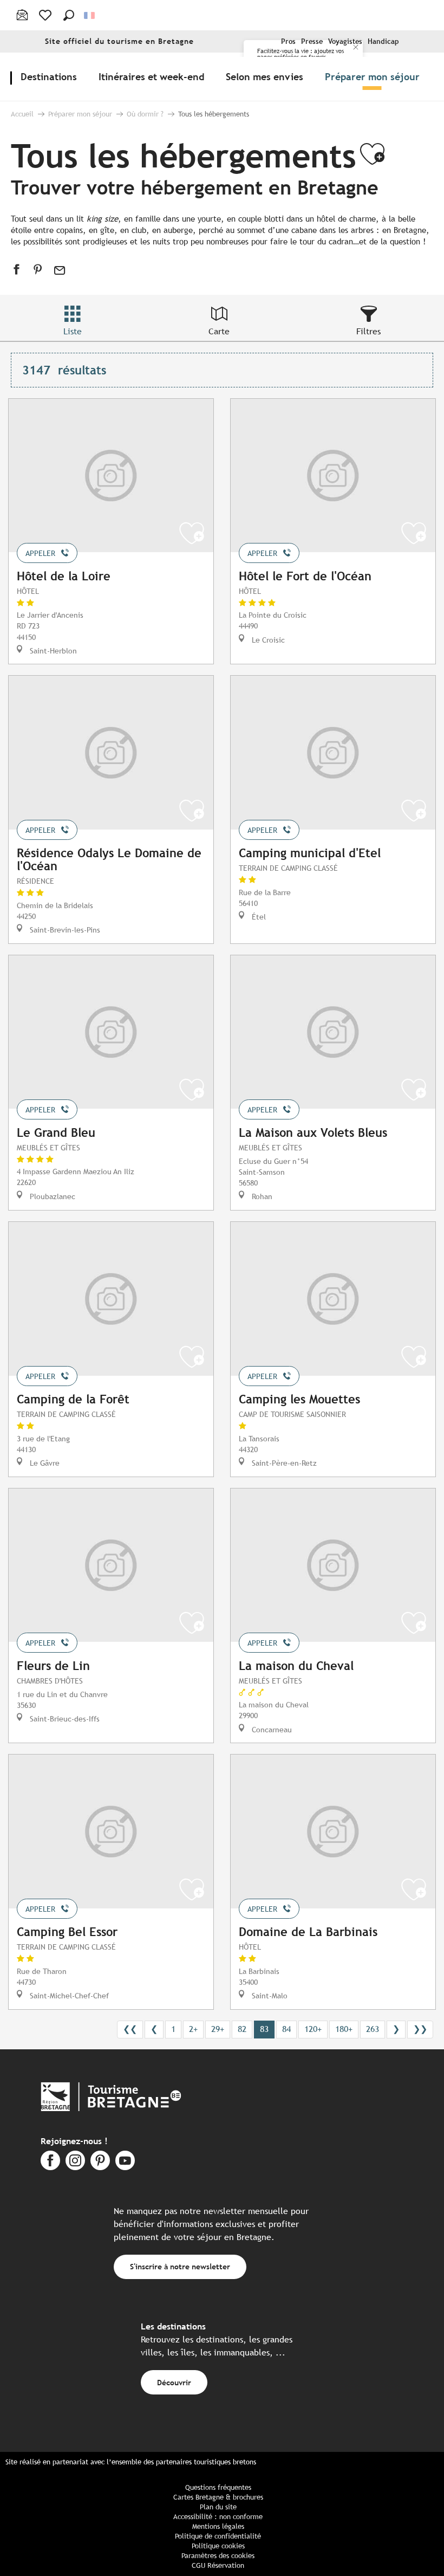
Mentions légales (218, 2526)
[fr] (90, 15)
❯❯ (420, 2029)
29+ (218, 2029)
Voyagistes (345, 41)
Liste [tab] (73, 331)
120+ (313, 2029)
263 (373, 2029)
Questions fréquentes (218, 2487)
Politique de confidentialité (218, 2536)
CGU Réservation (218, 2565)
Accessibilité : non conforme (218, 2517)
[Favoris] (46, 15)
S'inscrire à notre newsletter (180, 2266)
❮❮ (130, 2029)
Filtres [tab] (368, 331)
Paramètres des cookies (218, 2556)
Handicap (383, 41)
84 (286, 2029)
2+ (193, 2029)
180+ (344, 2029)
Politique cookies (218, 2546)
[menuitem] (51, 76)
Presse (312, 41)
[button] (69, 15)
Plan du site (218, 2507)
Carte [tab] (219, 331)
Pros (288, 41)
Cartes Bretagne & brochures (218, 2497)
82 (242, 2029)
